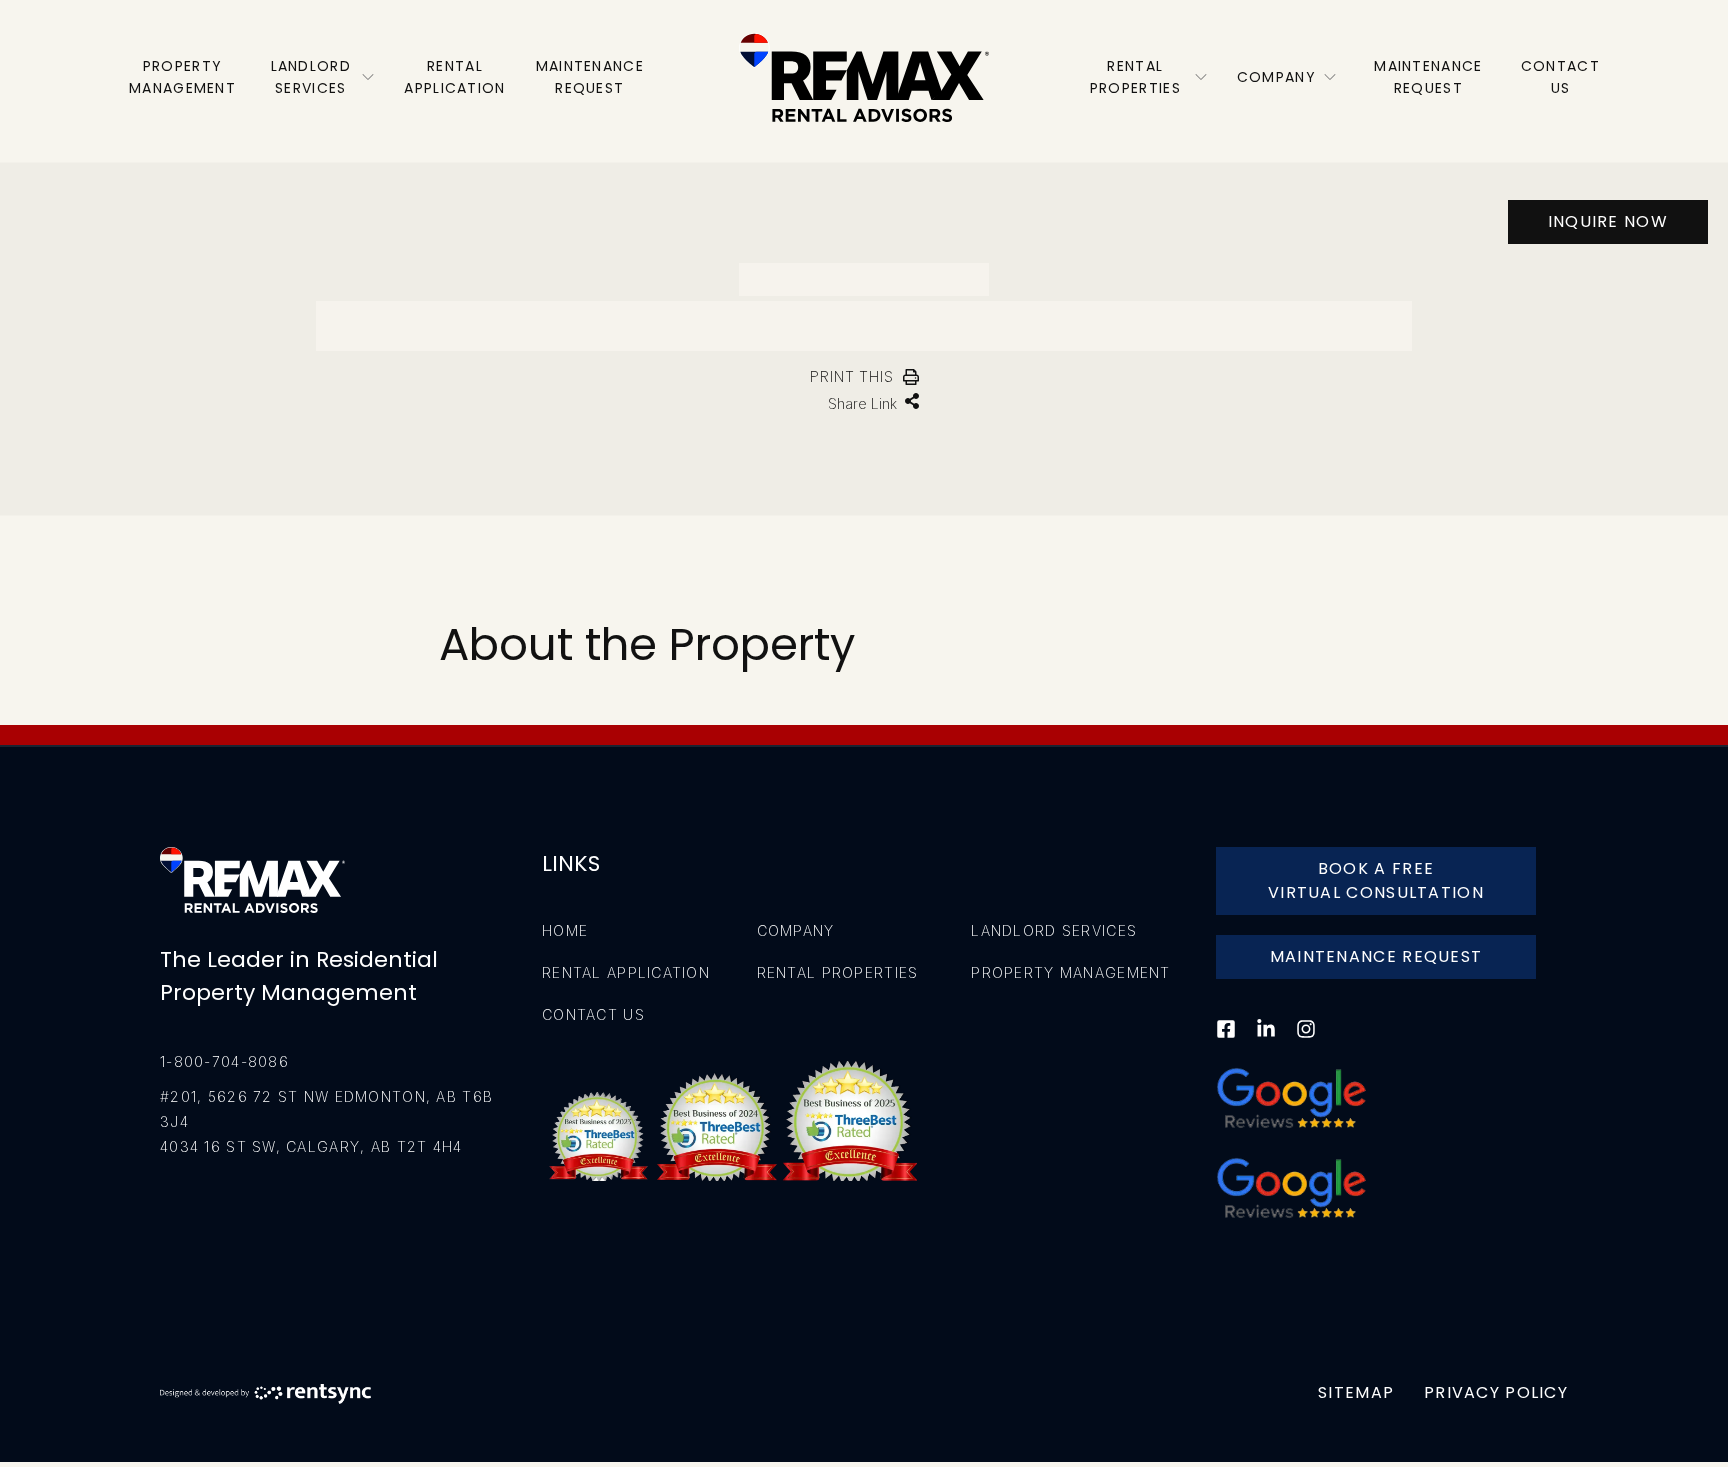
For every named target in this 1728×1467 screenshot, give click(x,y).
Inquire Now (1608, 221)
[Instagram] (1306, 1041)
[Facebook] (1226, 1041)
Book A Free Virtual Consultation (1376, 880)
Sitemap (1356, 1392)
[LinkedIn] (1266, 1041)
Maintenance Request (1376, 956)
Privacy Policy (1496, 1392)
